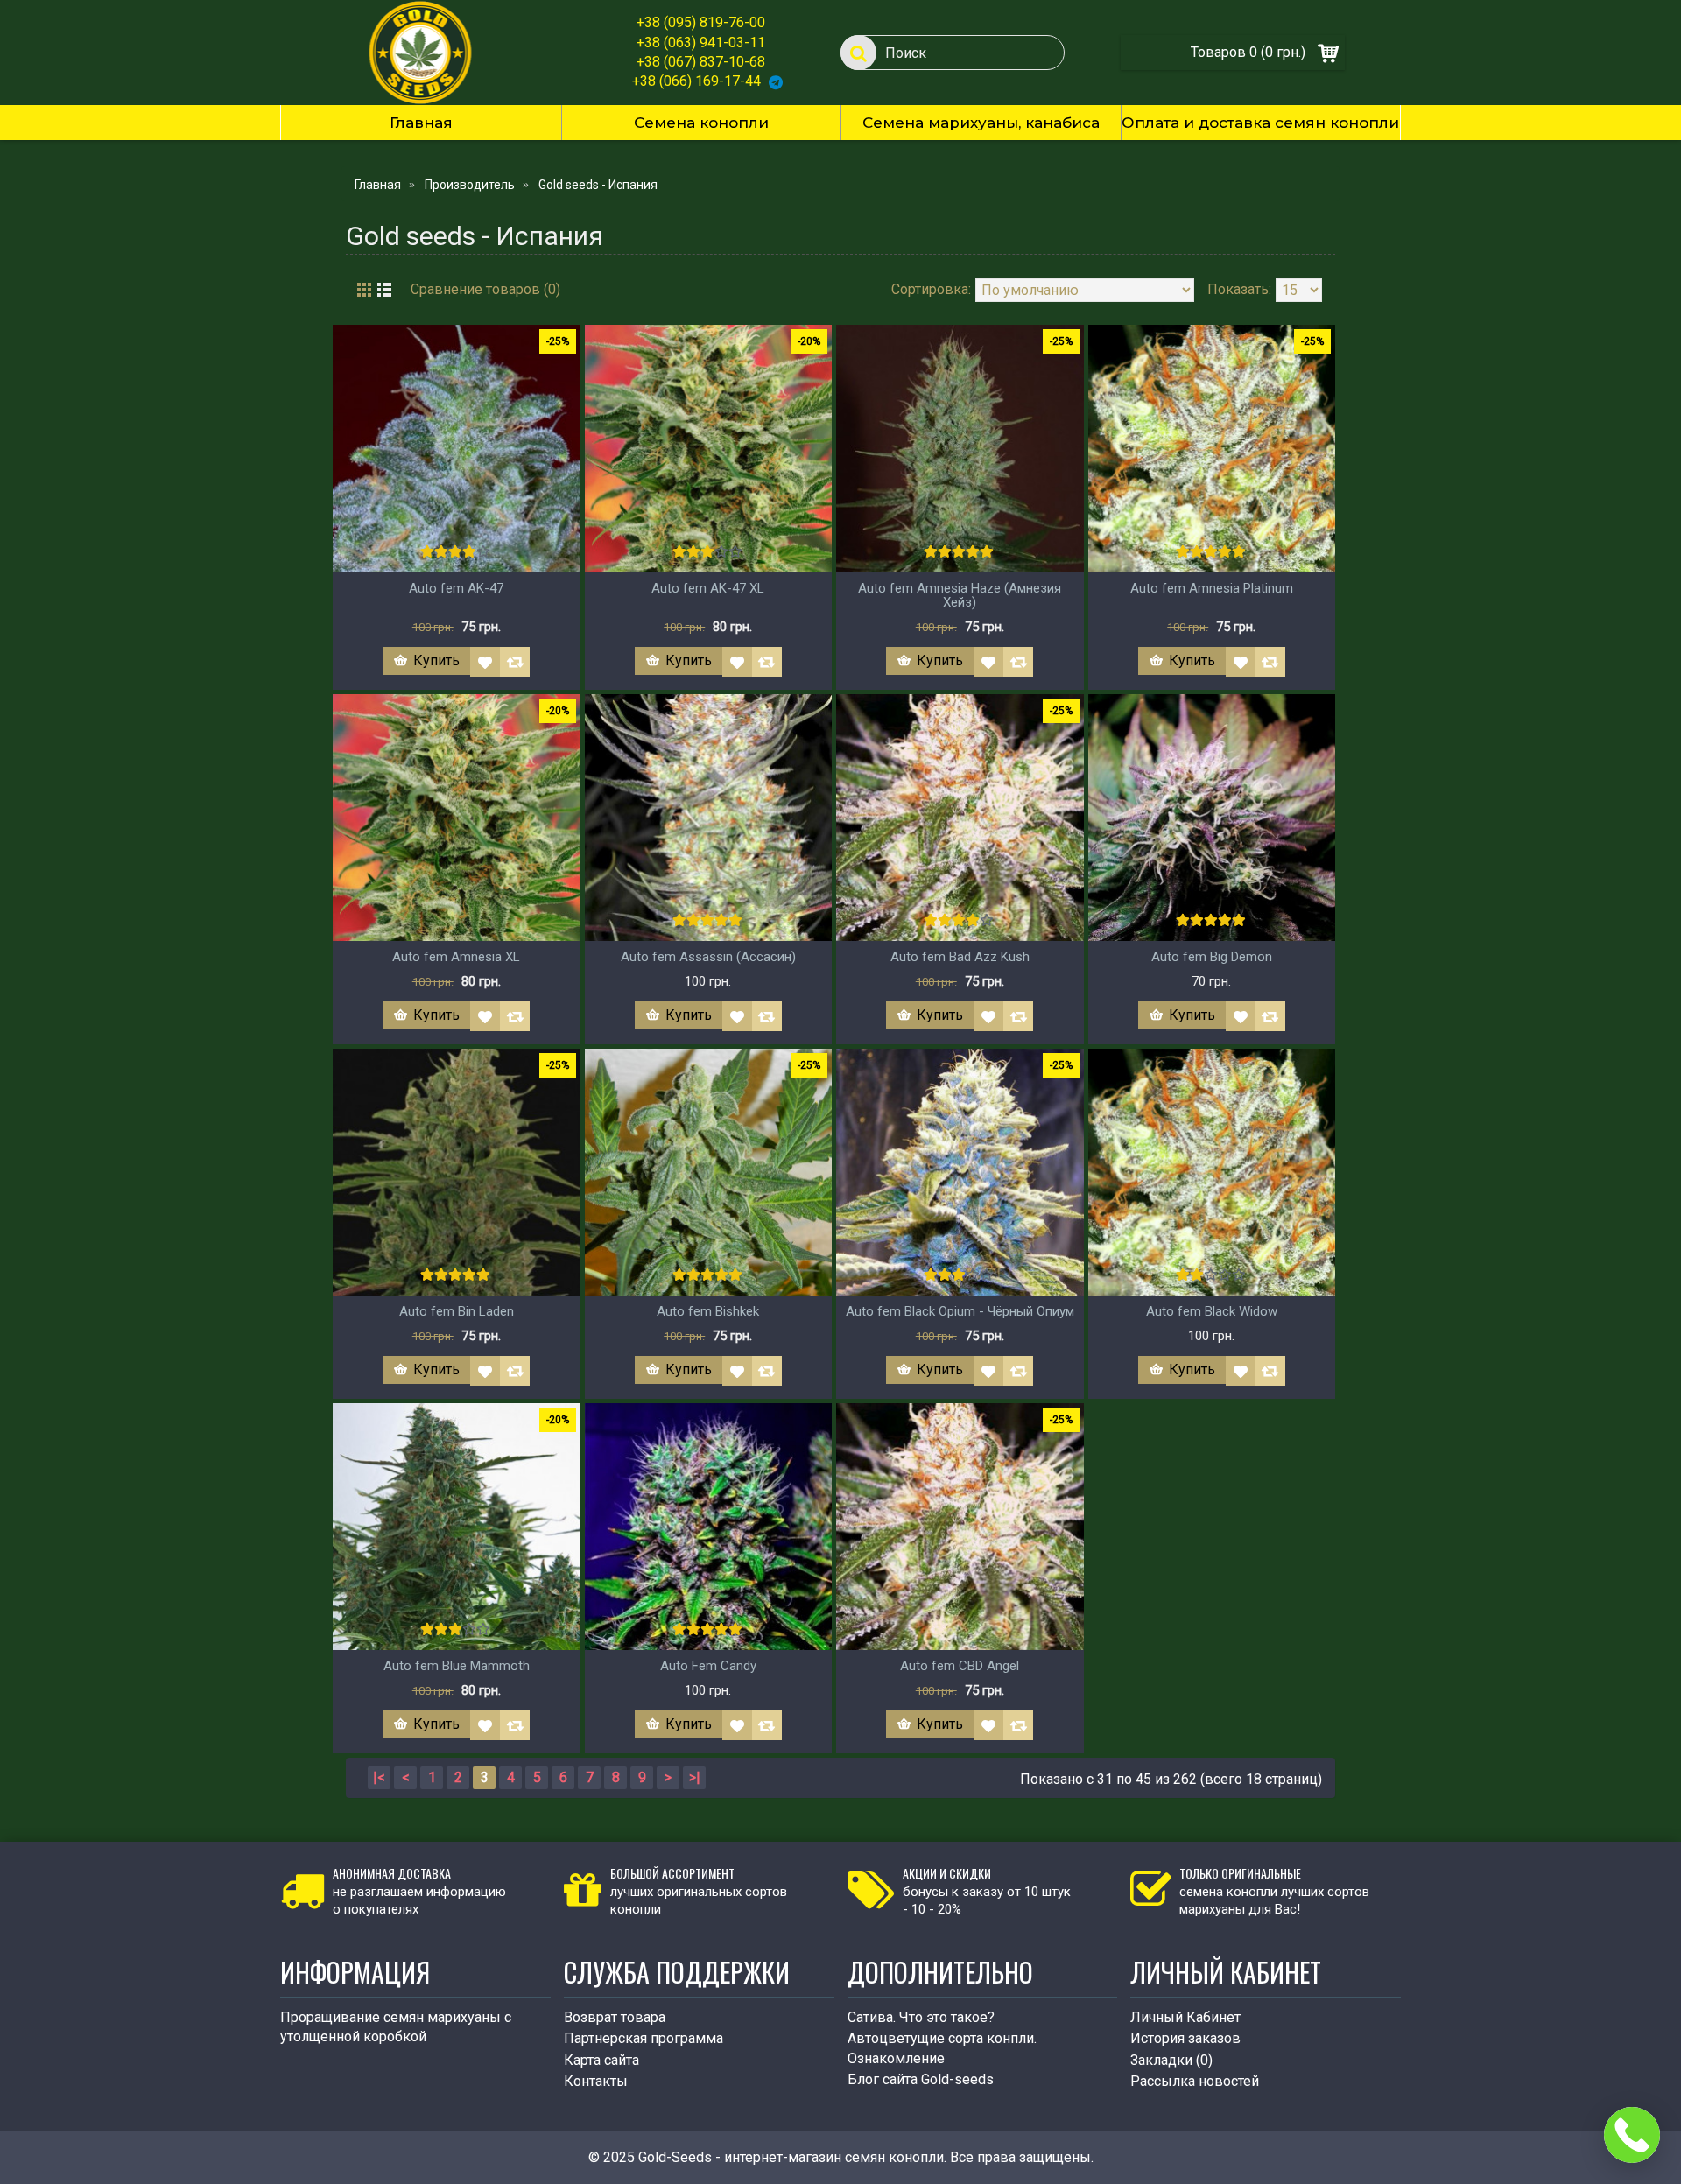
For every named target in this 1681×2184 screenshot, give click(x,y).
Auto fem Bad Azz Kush (960, 957)
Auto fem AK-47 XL (708, 588)
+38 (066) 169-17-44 (696, 81)
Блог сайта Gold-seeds (921, 2079)
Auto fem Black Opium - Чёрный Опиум (960, 1311)
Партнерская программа (644, 2038)
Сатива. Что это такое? (921, 2017)
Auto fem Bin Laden (457, 1311)
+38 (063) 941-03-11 (701, 42)
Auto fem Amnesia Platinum (1212, 588)
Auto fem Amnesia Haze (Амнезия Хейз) (960, 596)
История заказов (1185, 2038)
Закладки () (1171, 2060)
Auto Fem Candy (708, 1666)
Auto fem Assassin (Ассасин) (708, 957)
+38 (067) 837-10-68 (701, 62)
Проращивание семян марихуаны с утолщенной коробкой (396, 2027)
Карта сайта (601, 2060)
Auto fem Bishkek (708, 1311)
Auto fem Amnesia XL (456, 957)
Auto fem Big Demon (1212, 957)
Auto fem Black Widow (1212, 1311)
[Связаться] (1632, 2135)
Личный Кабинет (1185, 2017)
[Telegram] (776, 81)
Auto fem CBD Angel (960, 1666)
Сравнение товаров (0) (485, 289)
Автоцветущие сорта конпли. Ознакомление (942, 2048)
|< (379, 1777)
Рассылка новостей (1195, 2081)
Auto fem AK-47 (456, 588)
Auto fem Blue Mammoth (457, 1666)
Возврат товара (615, 2017)
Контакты (596, 2081)
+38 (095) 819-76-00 (701, 22)
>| (695, 1777)
